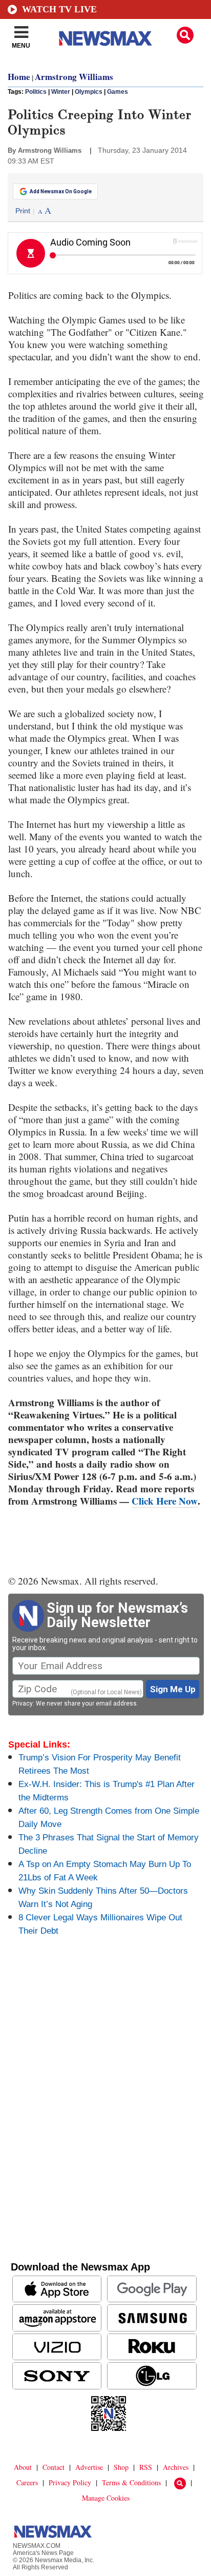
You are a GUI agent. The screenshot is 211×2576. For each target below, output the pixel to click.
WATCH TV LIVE (59, 9)
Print (23, 211)
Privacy (23, 1703)
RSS (146, 2467)
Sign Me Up (173, 1689)
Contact (54, 2467)
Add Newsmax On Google (61, 191)
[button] (185, 35)
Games (118, 92)
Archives (176, 2467)
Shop (121, 2467)
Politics (36, 92)
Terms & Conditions (131, 2482)
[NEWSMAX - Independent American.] (105, 38)
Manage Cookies (106, 2498)
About (23, 2467)
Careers (27, 2482)
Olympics (89, 92)
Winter (61, 92)
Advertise (89, 2467)
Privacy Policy (70, 2482)
